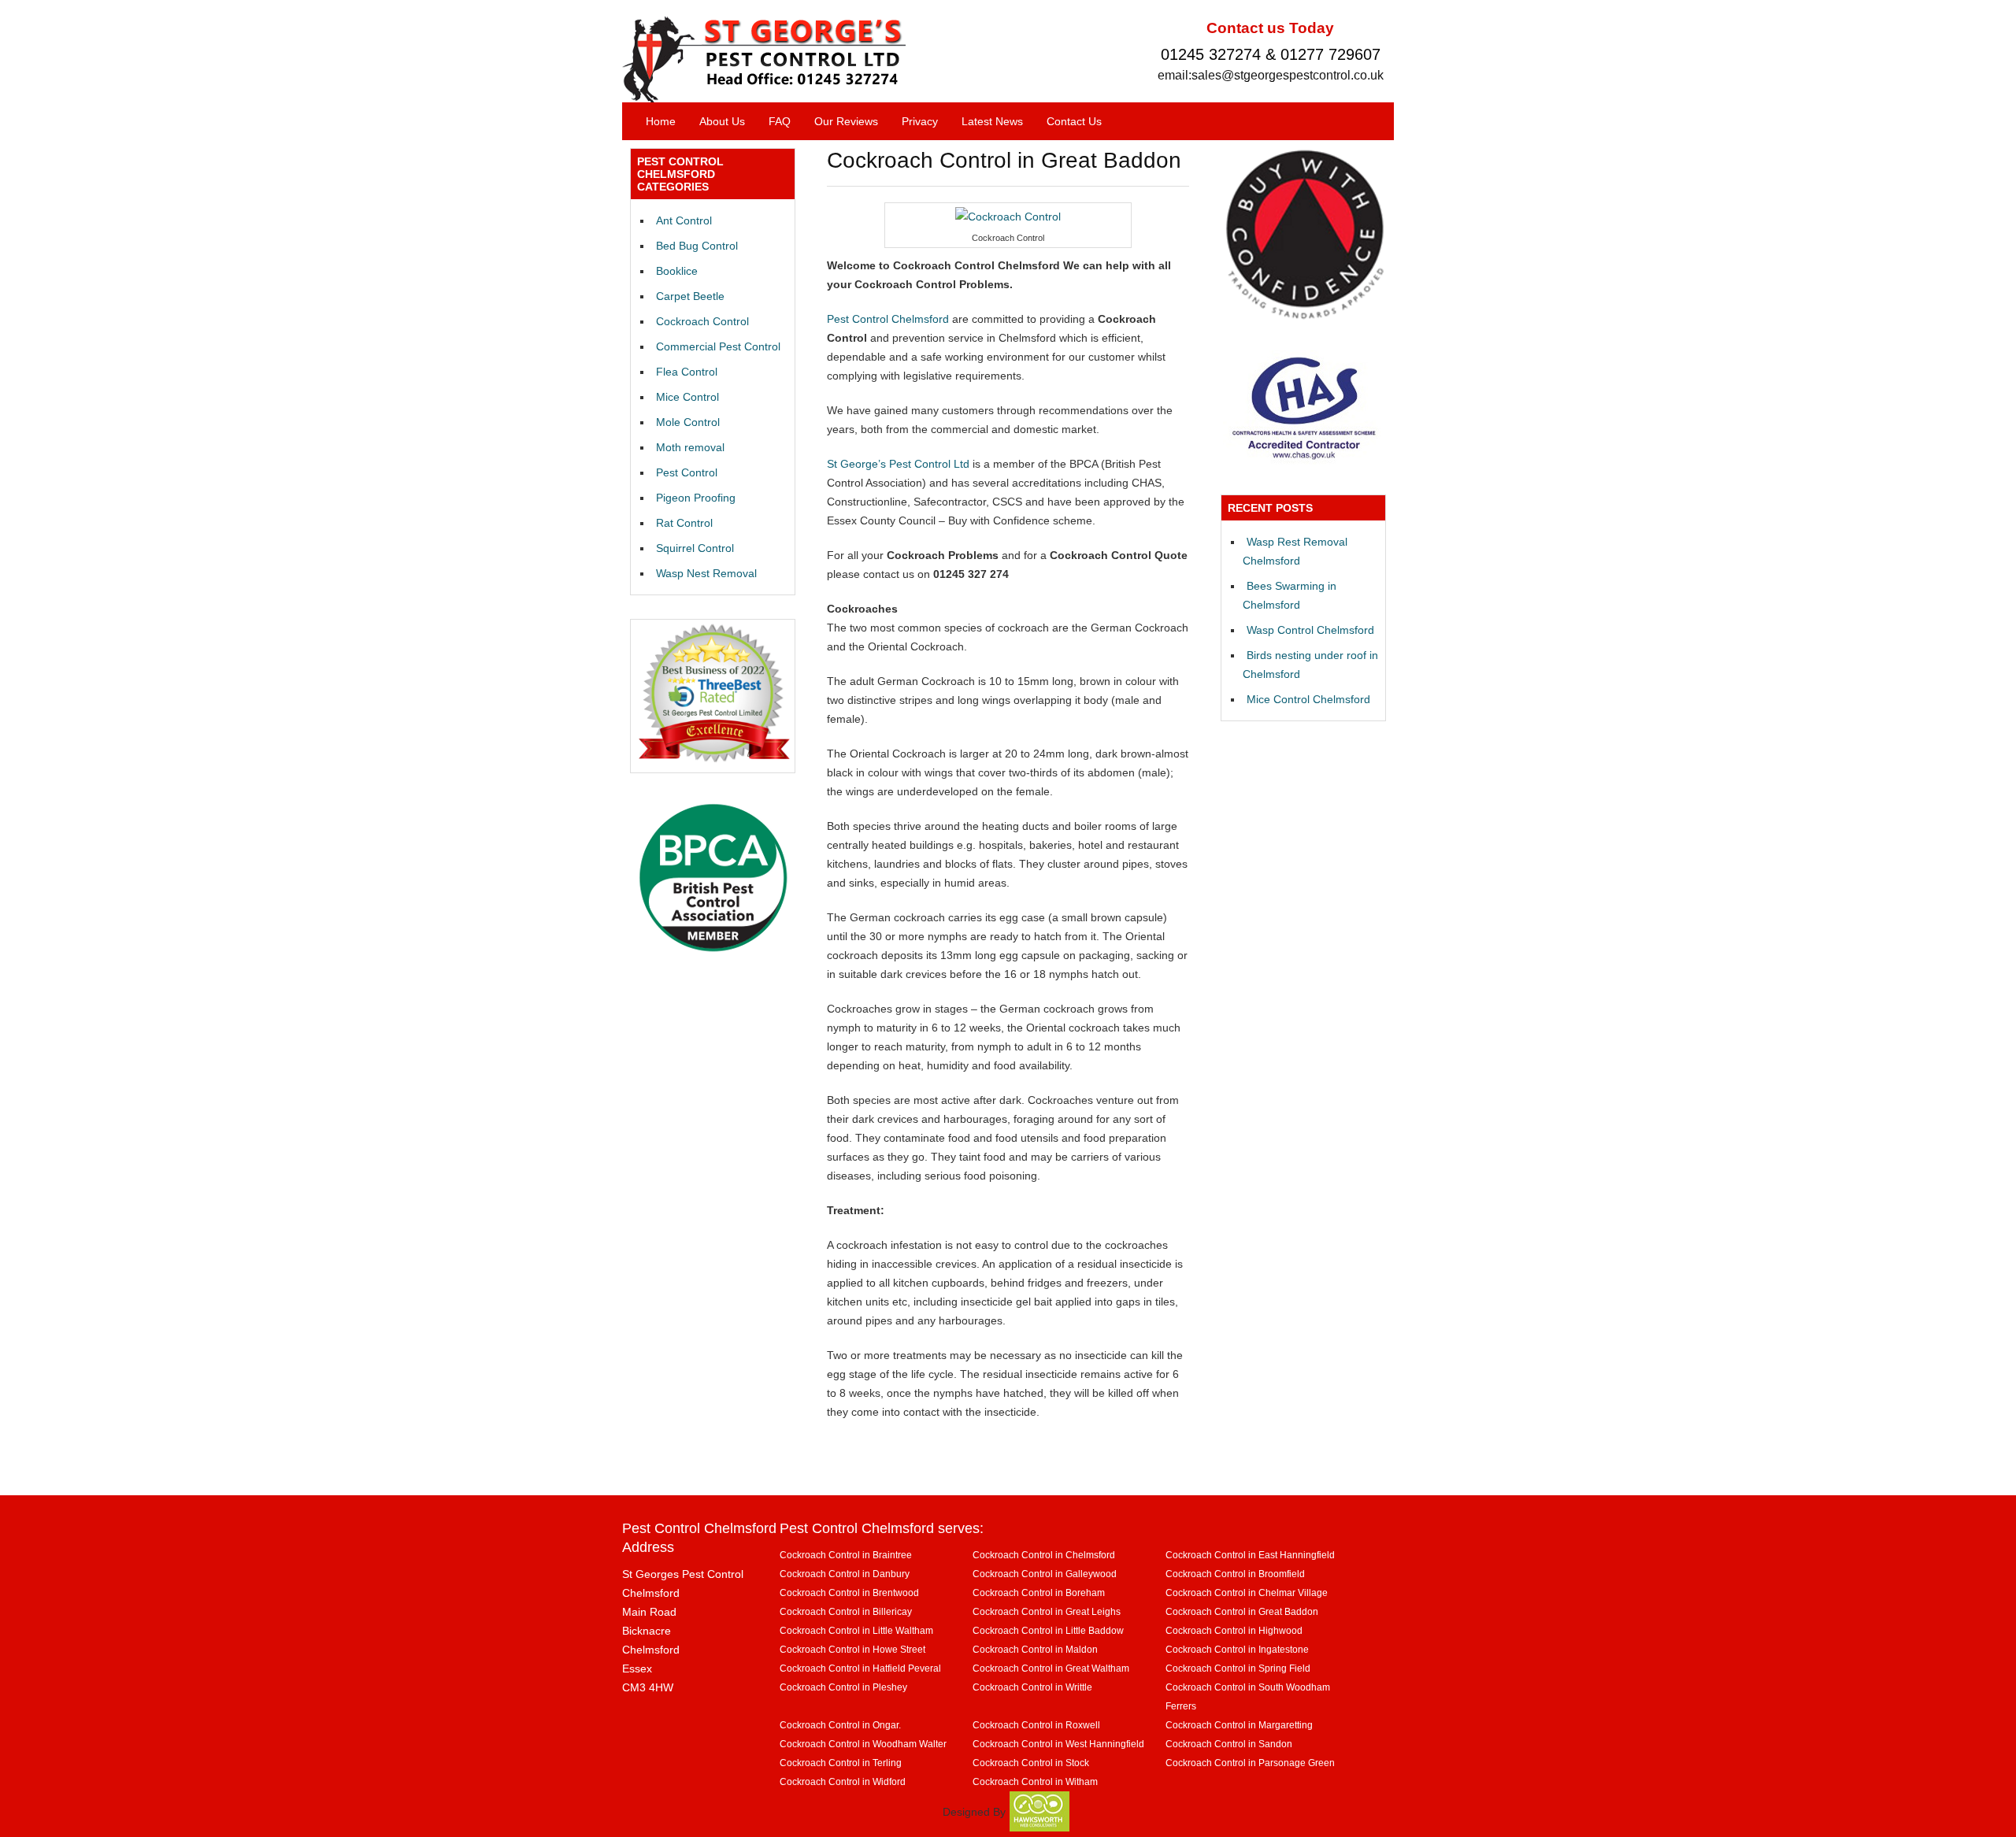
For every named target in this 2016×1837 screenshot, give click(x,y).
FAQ (780, 121)
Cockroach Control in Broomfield (1235, 1574)
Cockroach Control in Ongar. (840, 1725)
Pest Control (687, 472)
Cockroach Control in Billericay (846, 1611)
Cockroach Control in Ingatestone (1237, 1649)
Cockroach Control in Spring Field (1238, 1668)
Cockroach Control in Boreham (1039, 1593)
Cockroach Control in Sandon (1229, 1744)
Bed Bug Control (697, 246)
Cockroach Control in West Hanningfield (1058, 1744)
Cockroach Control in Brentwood (849, 1593)
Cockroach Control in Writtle (1032, 1687)
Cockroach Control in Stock (1031, 1763)
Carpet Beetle (690, 296)
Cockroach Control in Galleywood (1045, 1574)
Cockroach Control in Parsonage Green (1250, 1763)
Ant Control (684, 220)
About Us (722, 121)
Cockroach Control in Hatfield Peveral (860, 1668)
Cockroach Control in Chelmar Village (1247, 1593)
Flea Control (687, 372)
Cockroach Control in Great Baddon (1242, 1611)
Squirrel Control (695, 548)
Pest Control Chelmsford (888, 319)
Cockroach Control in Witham (1035, 1781)
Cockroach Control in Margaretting (1239, 1725)
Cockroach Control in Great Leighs (1047, 1611)
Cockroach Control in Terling (841, 1763)
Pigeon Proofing (696, 498)
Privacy (920, 121)
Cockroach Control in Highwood (1234, 1630)
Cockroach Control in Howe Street (852, 1649)
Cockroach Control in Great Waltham (1051, 1668)
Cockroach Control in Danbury (845, 1574)
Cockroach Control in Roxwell (1036, 1725)
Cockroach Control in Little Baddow (1048, 1630)
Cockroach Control (702, 321)
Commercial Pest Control (718, 346)
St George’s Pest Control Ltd (898, 464)
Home (661, 121)
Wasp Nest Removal (706, 573)
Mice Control (687, 397)
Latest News (992, 121)
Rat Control (684, 523)
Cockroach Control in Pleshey (843, 1687)
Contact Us (1074, 121)
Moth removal (690, 447)
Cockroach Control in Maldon (1035, 1649)
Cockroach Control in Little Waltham (856, 1630)
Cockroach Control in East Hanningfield (1250, 1555)
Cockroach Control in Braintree (846, 1555)
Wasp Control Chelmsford (1310, 630)
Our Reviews (846, 121)
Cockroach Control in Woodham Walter (863, 1744)
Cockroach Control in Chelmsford (1044, 1555)
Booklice (677, 271)
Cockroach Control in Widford (843, 1781)
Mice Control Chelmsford (1308, 699)
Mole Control (688, 422)
